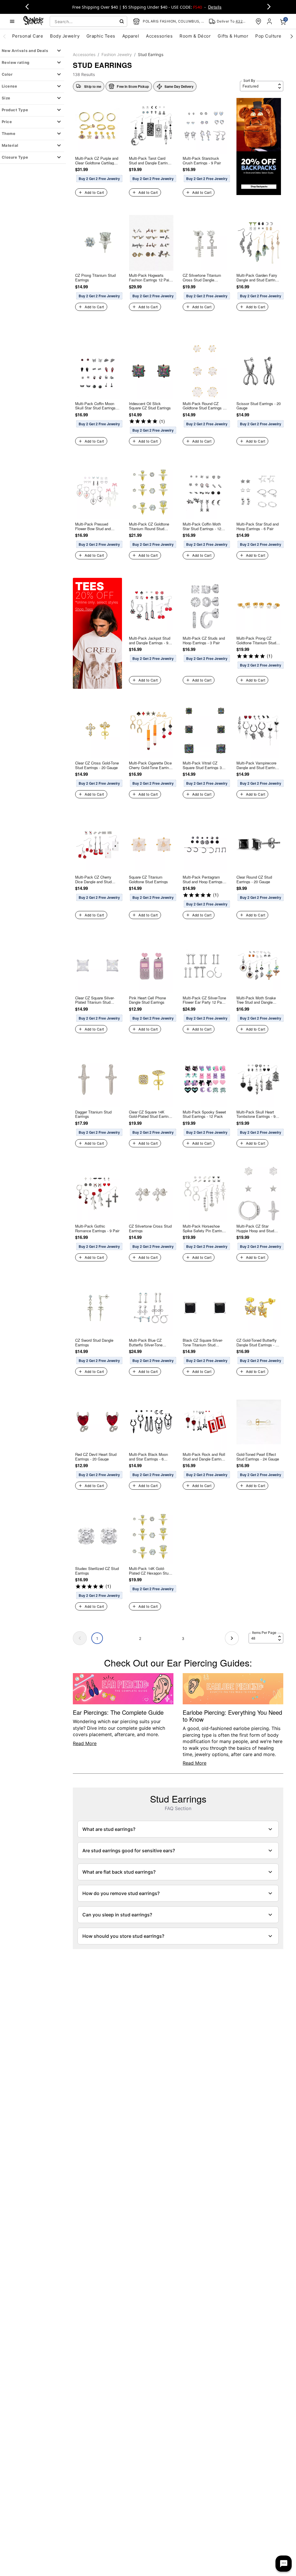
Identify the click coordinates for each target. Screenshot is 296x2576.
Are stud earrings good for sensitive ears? (129, 1851)
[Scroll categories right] (292, 36)
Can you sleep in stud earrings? (117, 1915)
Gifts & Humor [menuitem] (233, 36)
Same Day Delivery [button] (179, 86)
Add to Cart (94, 192)
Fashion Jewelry (117, 54)
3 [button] (183, 1638)
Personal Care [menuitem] (28, 36)
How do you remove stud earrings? (121, 1893)
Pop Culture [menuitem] (268, 36)
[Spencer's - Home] (34, 21)
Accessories (84, 54)
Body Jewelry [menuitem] (65, 36)
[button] (129, 86)
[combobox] (88, 21)
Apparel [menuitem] (131, 36)
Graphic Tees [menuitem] (101, 36)
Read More (85, 1743)
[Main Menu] (12, 21)
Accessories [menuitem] (159, 36)
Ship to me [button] (93, 86)
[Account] (270, 21)
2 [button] (140, 1638)
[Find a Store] (258, 21)
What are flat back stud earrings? (119, 1872)
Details (215, 7)
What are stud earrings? (109, 1829)
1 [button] (97, 1638)
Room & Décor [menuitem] (195, 36)
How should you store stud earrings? (123, 1936)
